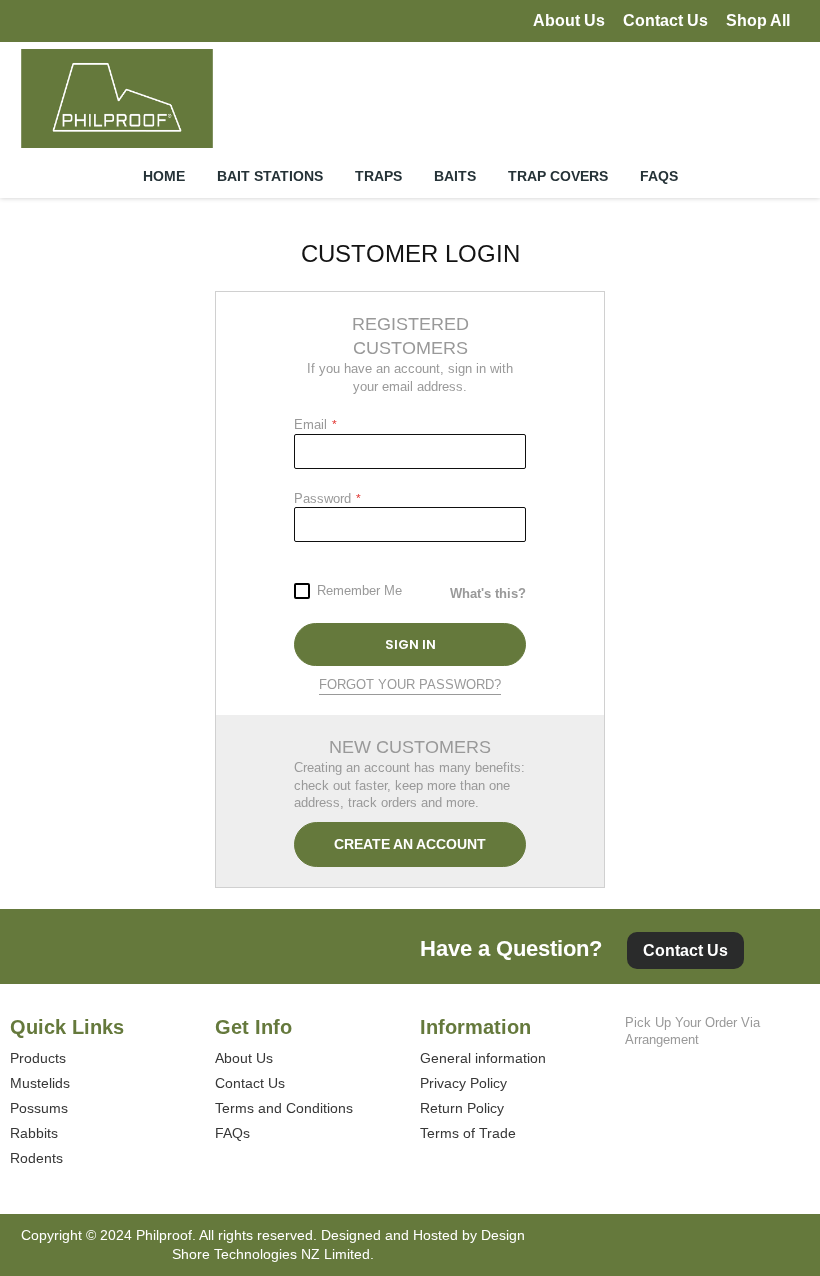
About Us (569, 20)
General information (483, 1058)
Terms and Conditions (284, 1108)
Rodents (36, 1158)
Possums (39, 1108)
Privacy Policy (463, 1083)
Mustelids (40, 1083)
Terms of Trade (468, 1133)
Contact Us (665, 20)
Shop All (758, 20)
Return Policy (462, 1108)
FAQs (232, 1133)
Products (38, 1058)
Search (741, 106)
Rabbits (34, 1133)
